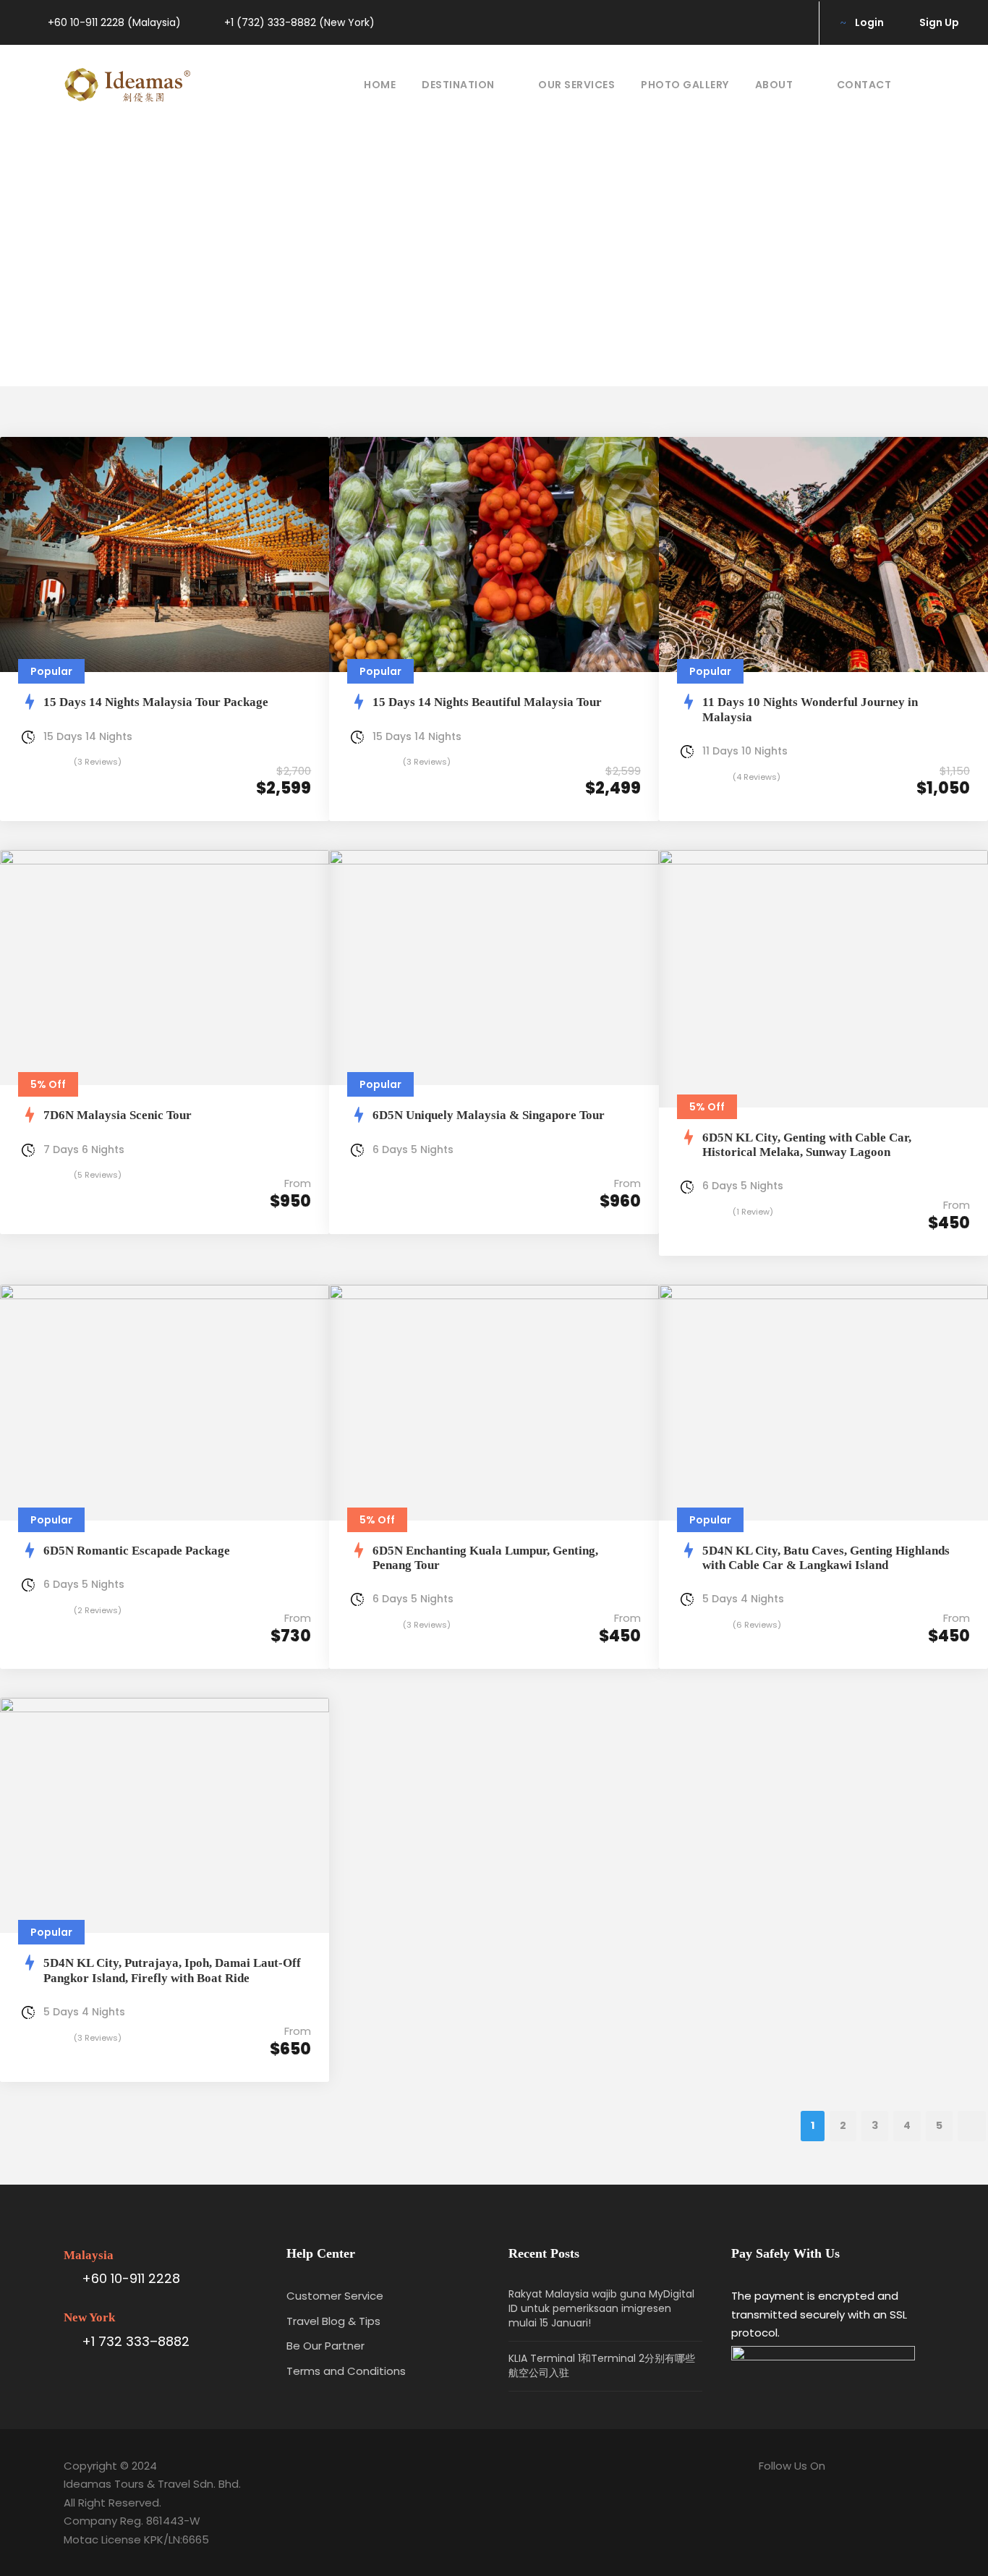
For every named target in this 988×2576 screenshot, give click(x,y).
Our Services (576, 85)
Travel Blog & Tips (333, 2321)
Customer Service (335, 2296)
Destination (458, 85)
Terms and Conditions (346, 2371)
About (774, 85)
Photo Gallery (685, 85)
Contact (864, 85)
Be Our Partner (325, 2346)
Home (380, 85)
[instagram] (792, 22)
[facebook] (768, 22)
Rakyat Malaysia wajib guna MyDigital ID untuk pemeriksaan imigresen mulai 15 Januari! (601, 2308)
